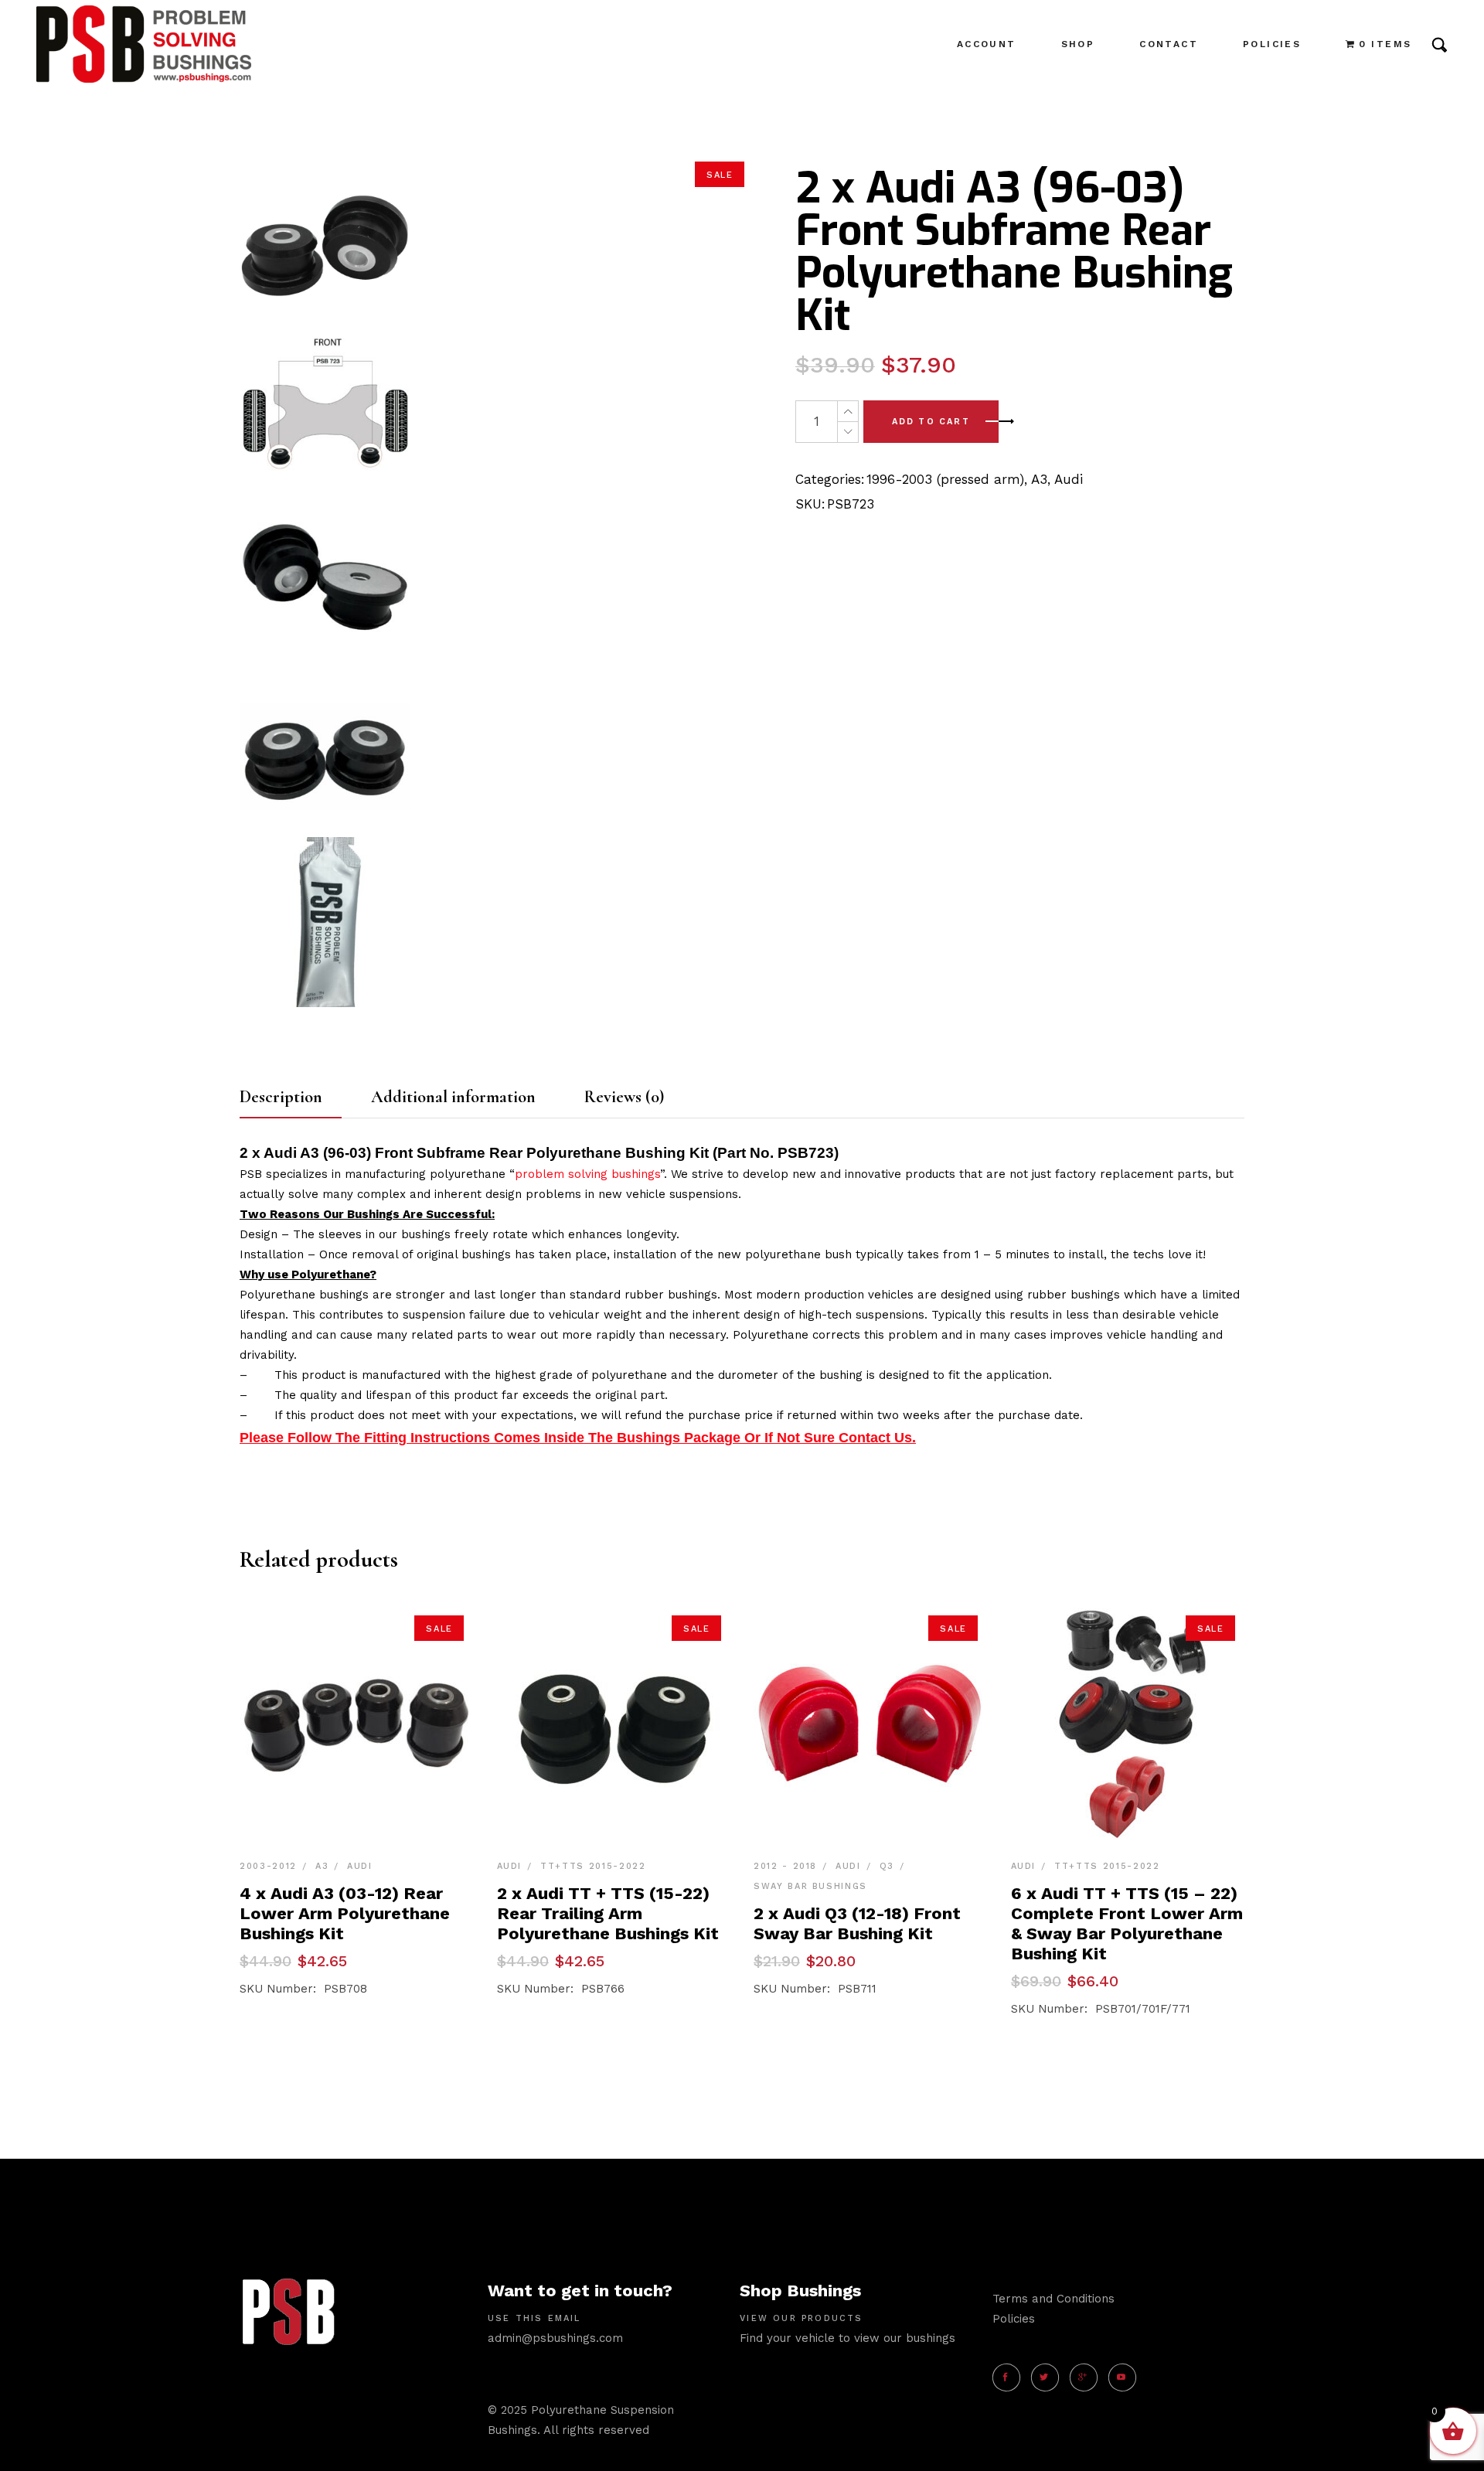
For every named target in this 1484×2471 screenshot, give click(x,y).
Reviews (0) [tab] (624, 1097)
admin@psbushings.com (555, 2338)
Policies (1014, 2319)
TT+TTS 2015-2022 (593, 1866)
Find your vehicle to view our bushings (848, 2338)
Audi (1069, 479)
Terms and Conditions (1053, 2299)
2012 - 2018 (785, 1866)
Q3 (887, 1866)
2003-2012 (268, 1866)
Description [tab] (281, 1097)
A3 (1039, 479)
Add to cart (931, 422)
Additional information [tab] (453, 1097)
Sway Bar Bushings (810, 1886)
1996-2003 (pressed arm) (945, 479)
